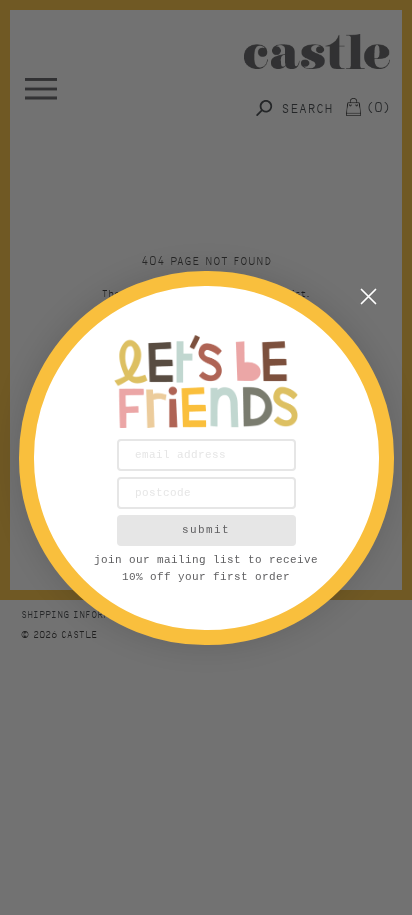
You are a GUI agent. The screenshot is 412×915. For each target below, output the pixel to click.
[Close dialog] (368, 296)
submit (206, 530)
